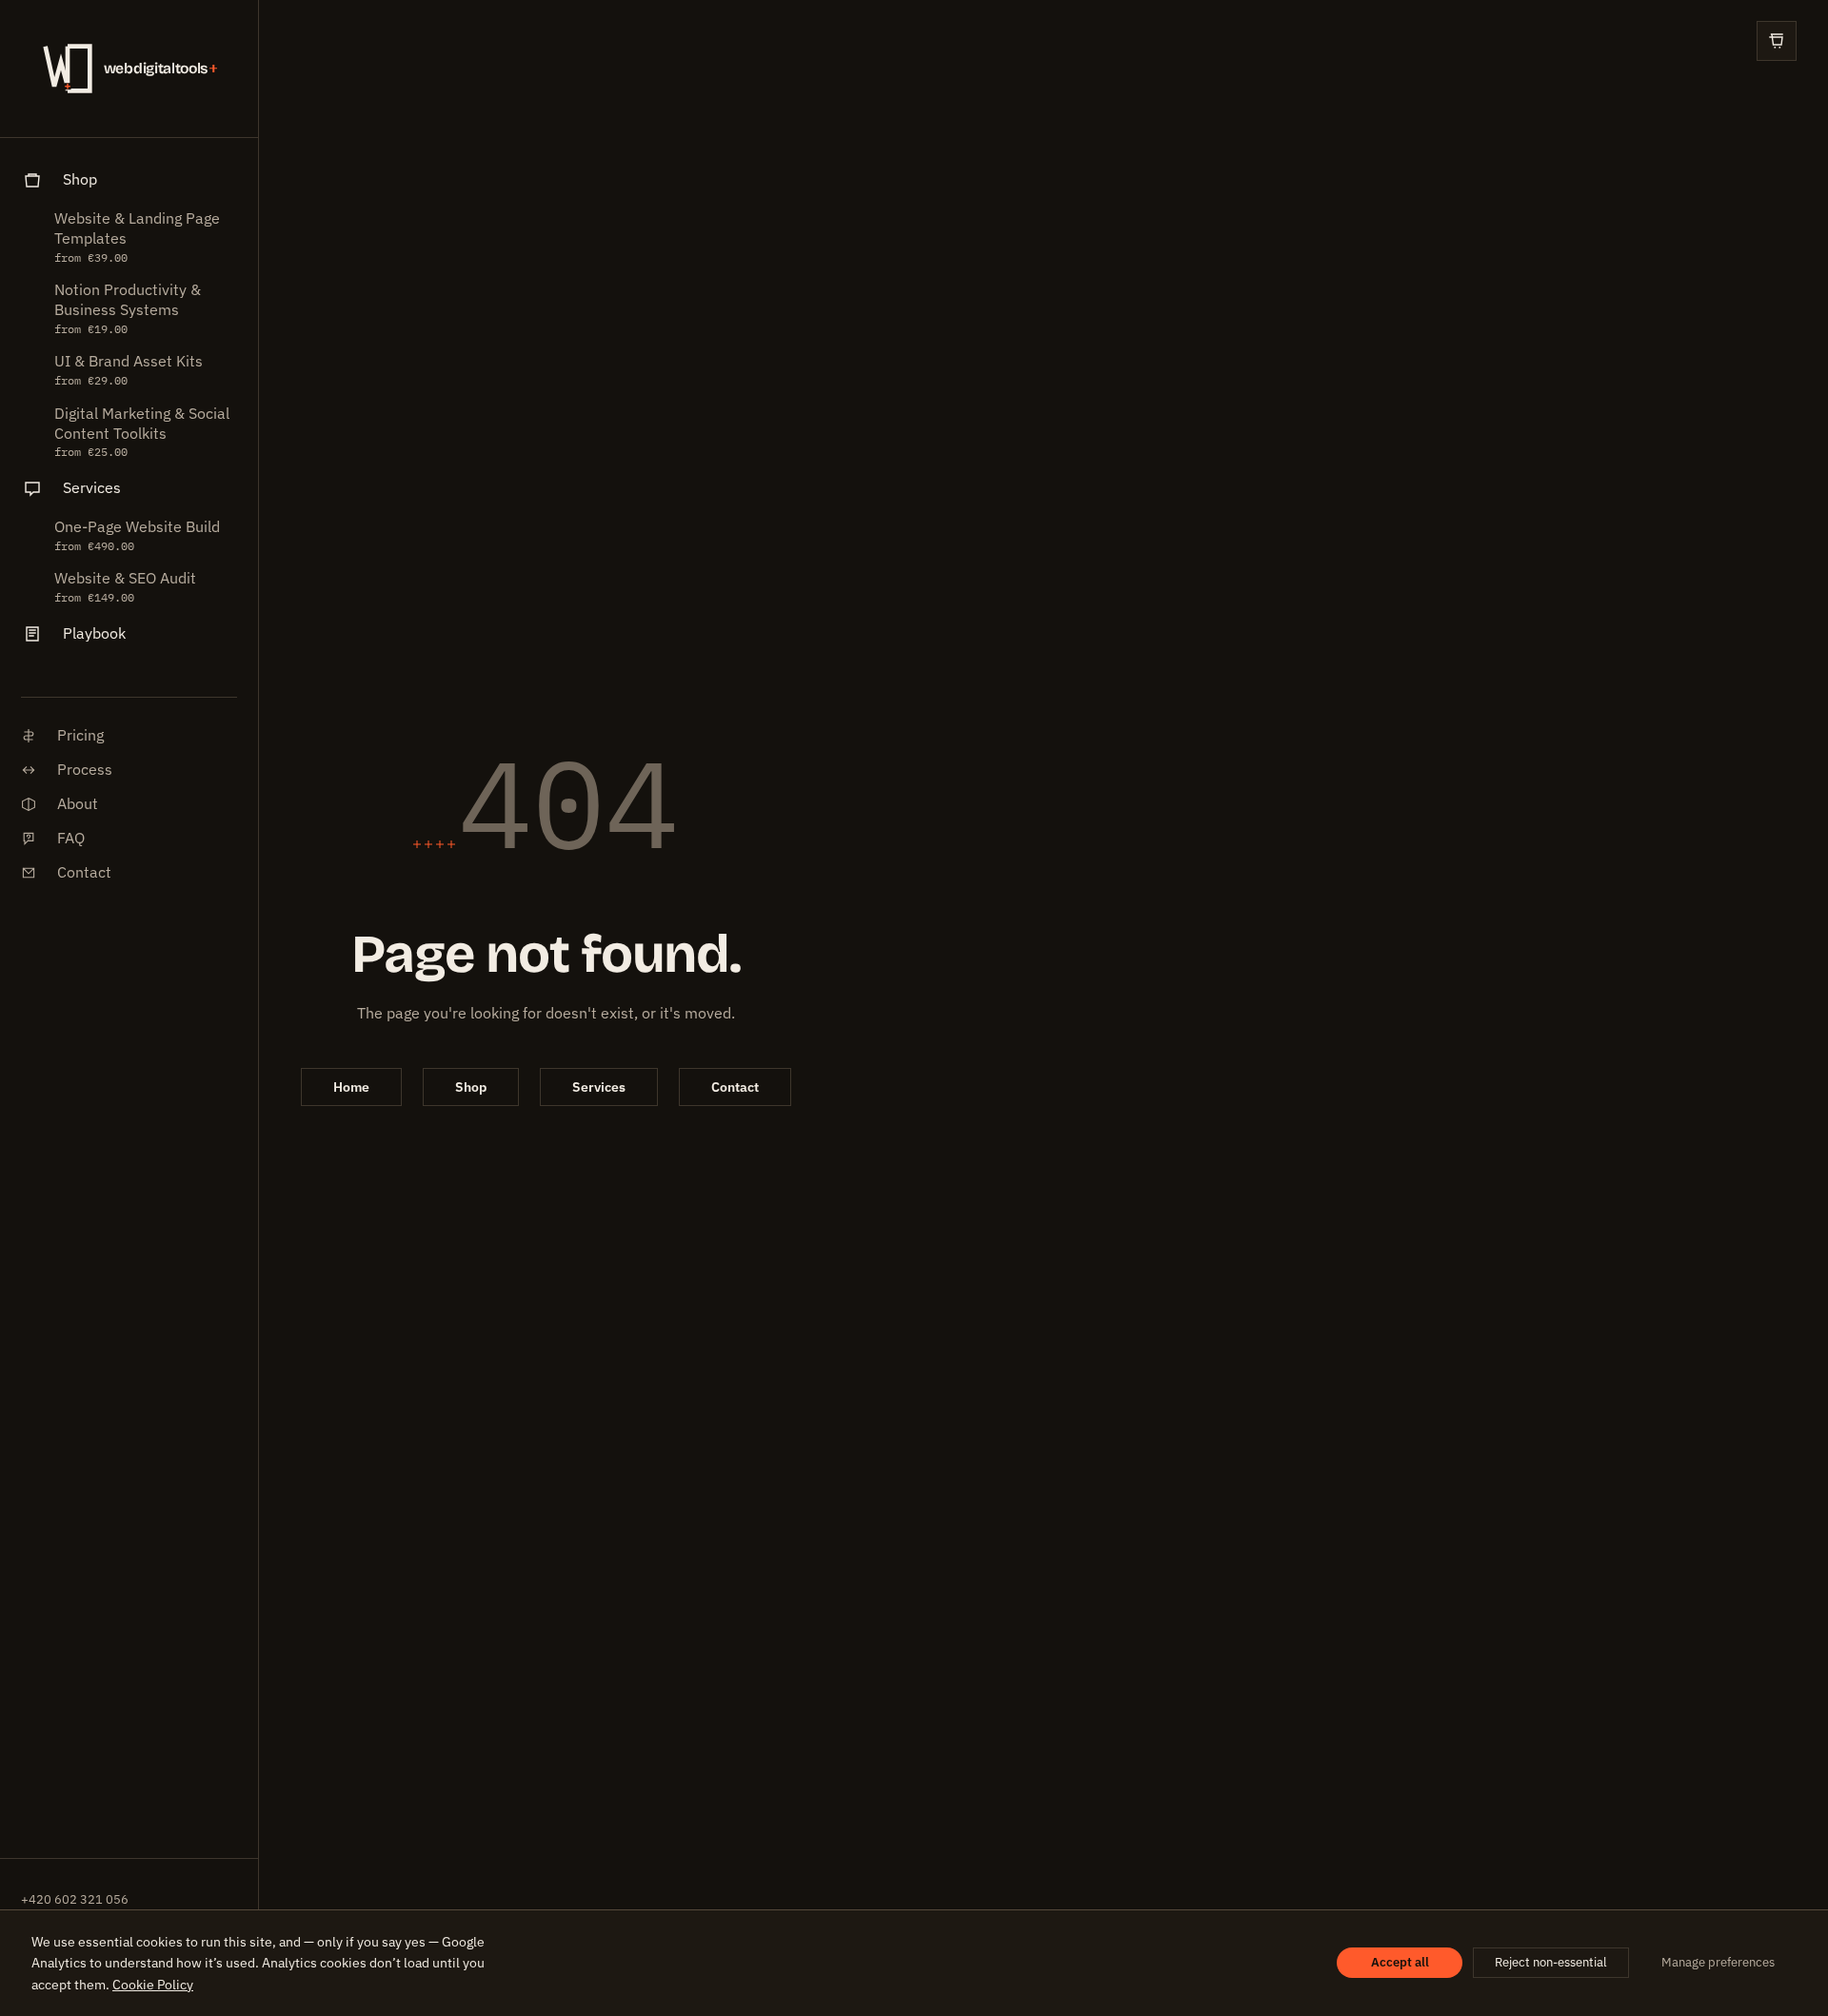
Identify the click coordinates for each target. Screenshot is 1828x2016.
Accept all (1400, 1962)
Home (351, 1087)
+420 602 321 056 (75, 1899)
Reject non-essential (1551, 1962)
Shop (471, 1087)
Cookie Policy (153, 1985)
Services (599, 1087)
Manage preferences (1718, 1962)
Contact (735, 1087)
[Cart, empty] (1777, 41)
